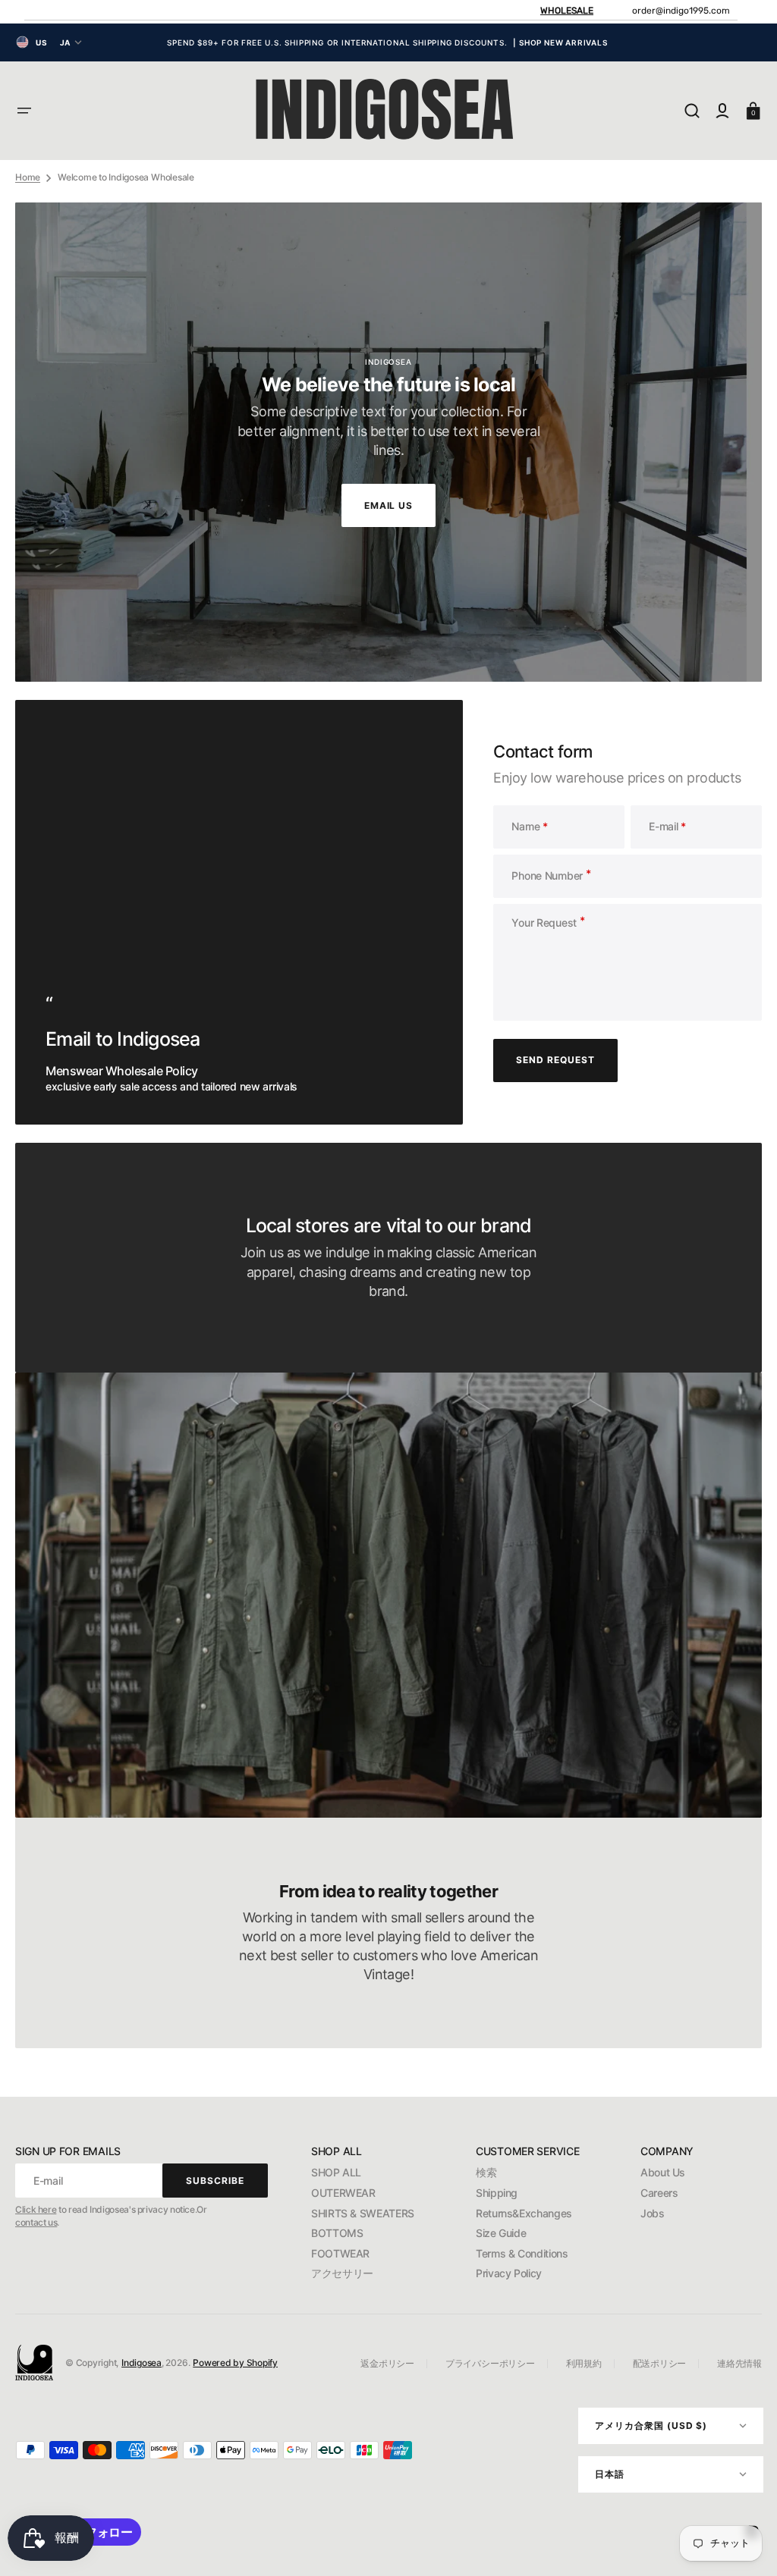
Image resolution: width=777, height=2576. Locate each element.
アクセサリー (342, 2273)
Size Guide (501, 2233)
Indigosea (142, 2363)
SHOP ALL (336, 2172)
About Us (663, 2172)
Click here (36, 2209)
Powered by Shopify (235, 2363)
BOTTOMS (337, 2233)
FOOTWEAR (340, 2253)
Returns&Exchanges (524, 2213)
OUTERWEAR (343, 2193)
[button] (24, 111)
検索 (486, 2172)
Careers (659, 2193)
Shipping (497, 2193)
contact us (36, 2222)
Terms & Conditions (522, 2253)
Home (28, 177)
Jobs (653, 2213)
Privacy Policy (509, 2273)
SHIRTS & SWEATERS (363, 2213)
